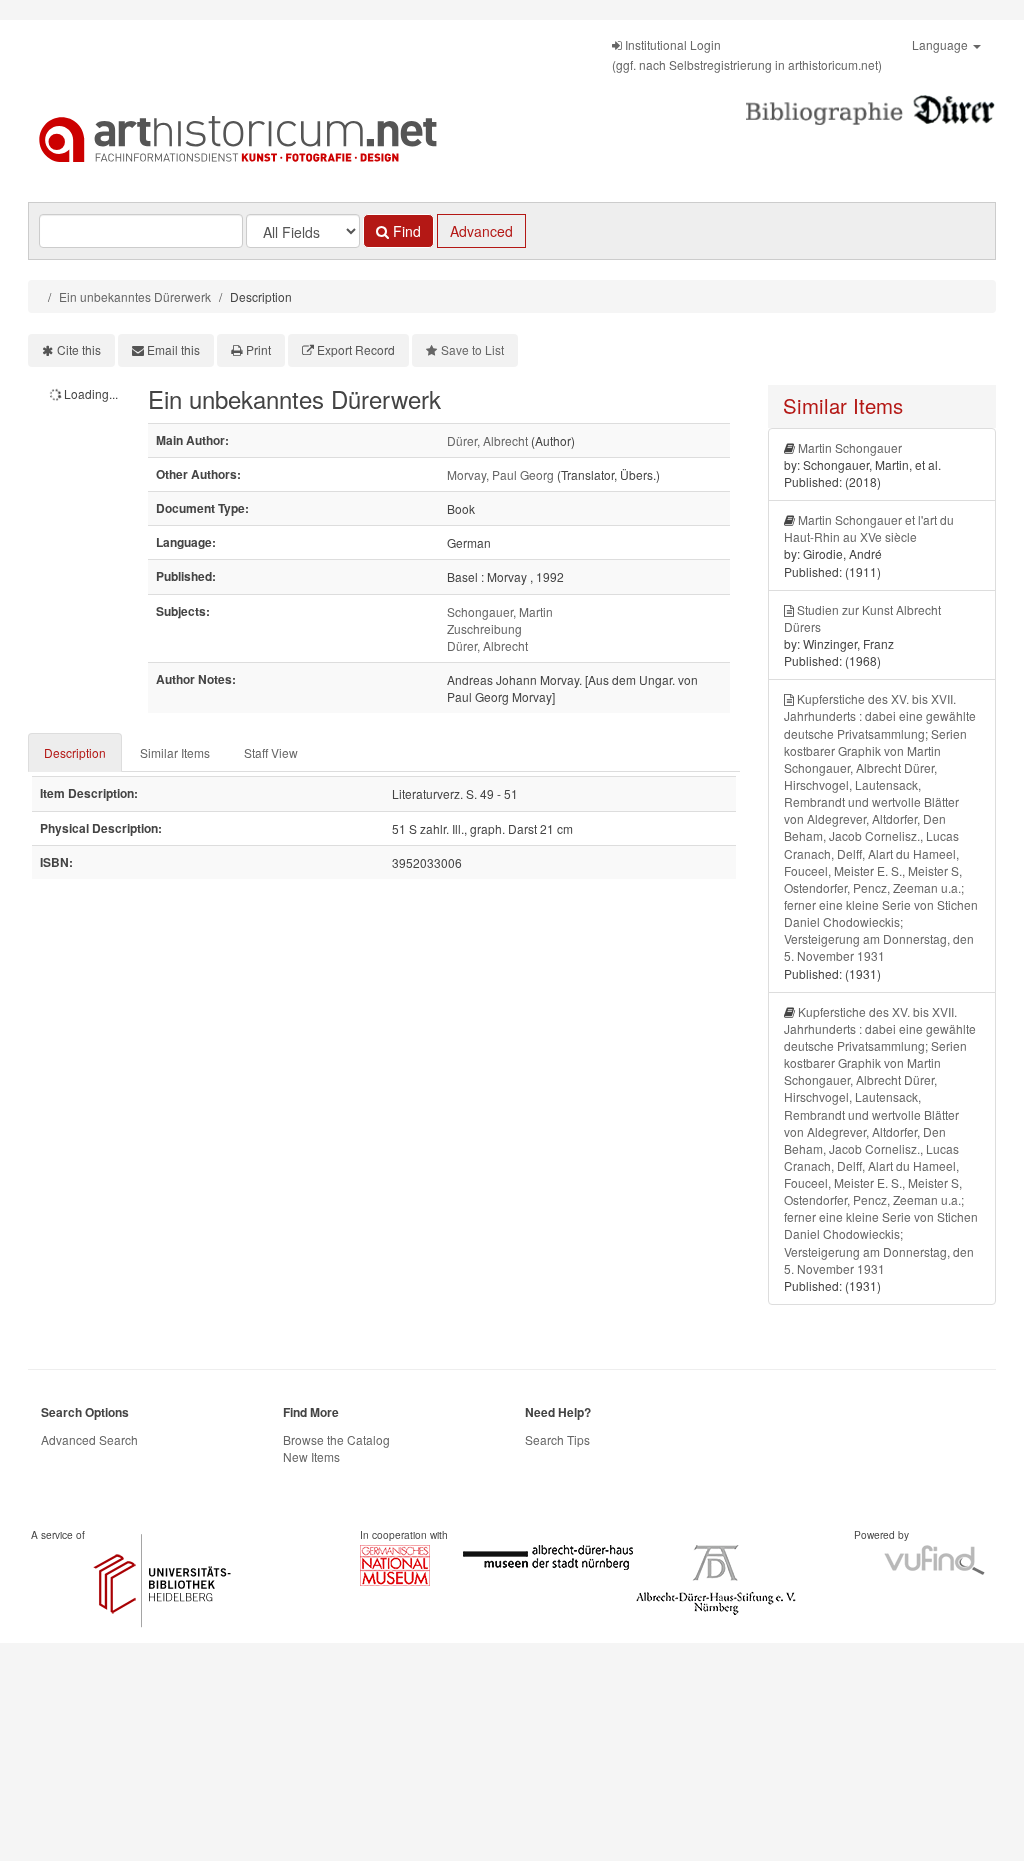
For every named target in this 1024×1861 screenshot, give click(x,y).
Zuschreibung (484, 628)
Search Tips (557, 1439)
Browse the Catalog (336, 1439)
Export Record (356, 349)
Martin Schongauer (850, 447)
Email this (173, 349)
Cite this (79, 349)
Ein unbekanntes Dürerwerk (135, 296)
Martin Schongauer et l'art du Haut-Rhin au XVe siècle (869, 528)
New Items (311, 1456)
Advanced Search (89, 1439)
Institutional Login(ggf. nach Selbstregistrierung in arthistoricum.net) (747, 54)
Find (405, 231)
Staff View (271, 752)
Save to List (472, 349)
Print (258, 349)
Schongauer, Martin (500, 611)
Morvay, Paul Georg (500, 474)
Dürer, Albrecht (487, 440)
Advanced (481, 231)
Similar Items (175, 752)
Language (941, 44)
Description (75, 752)
